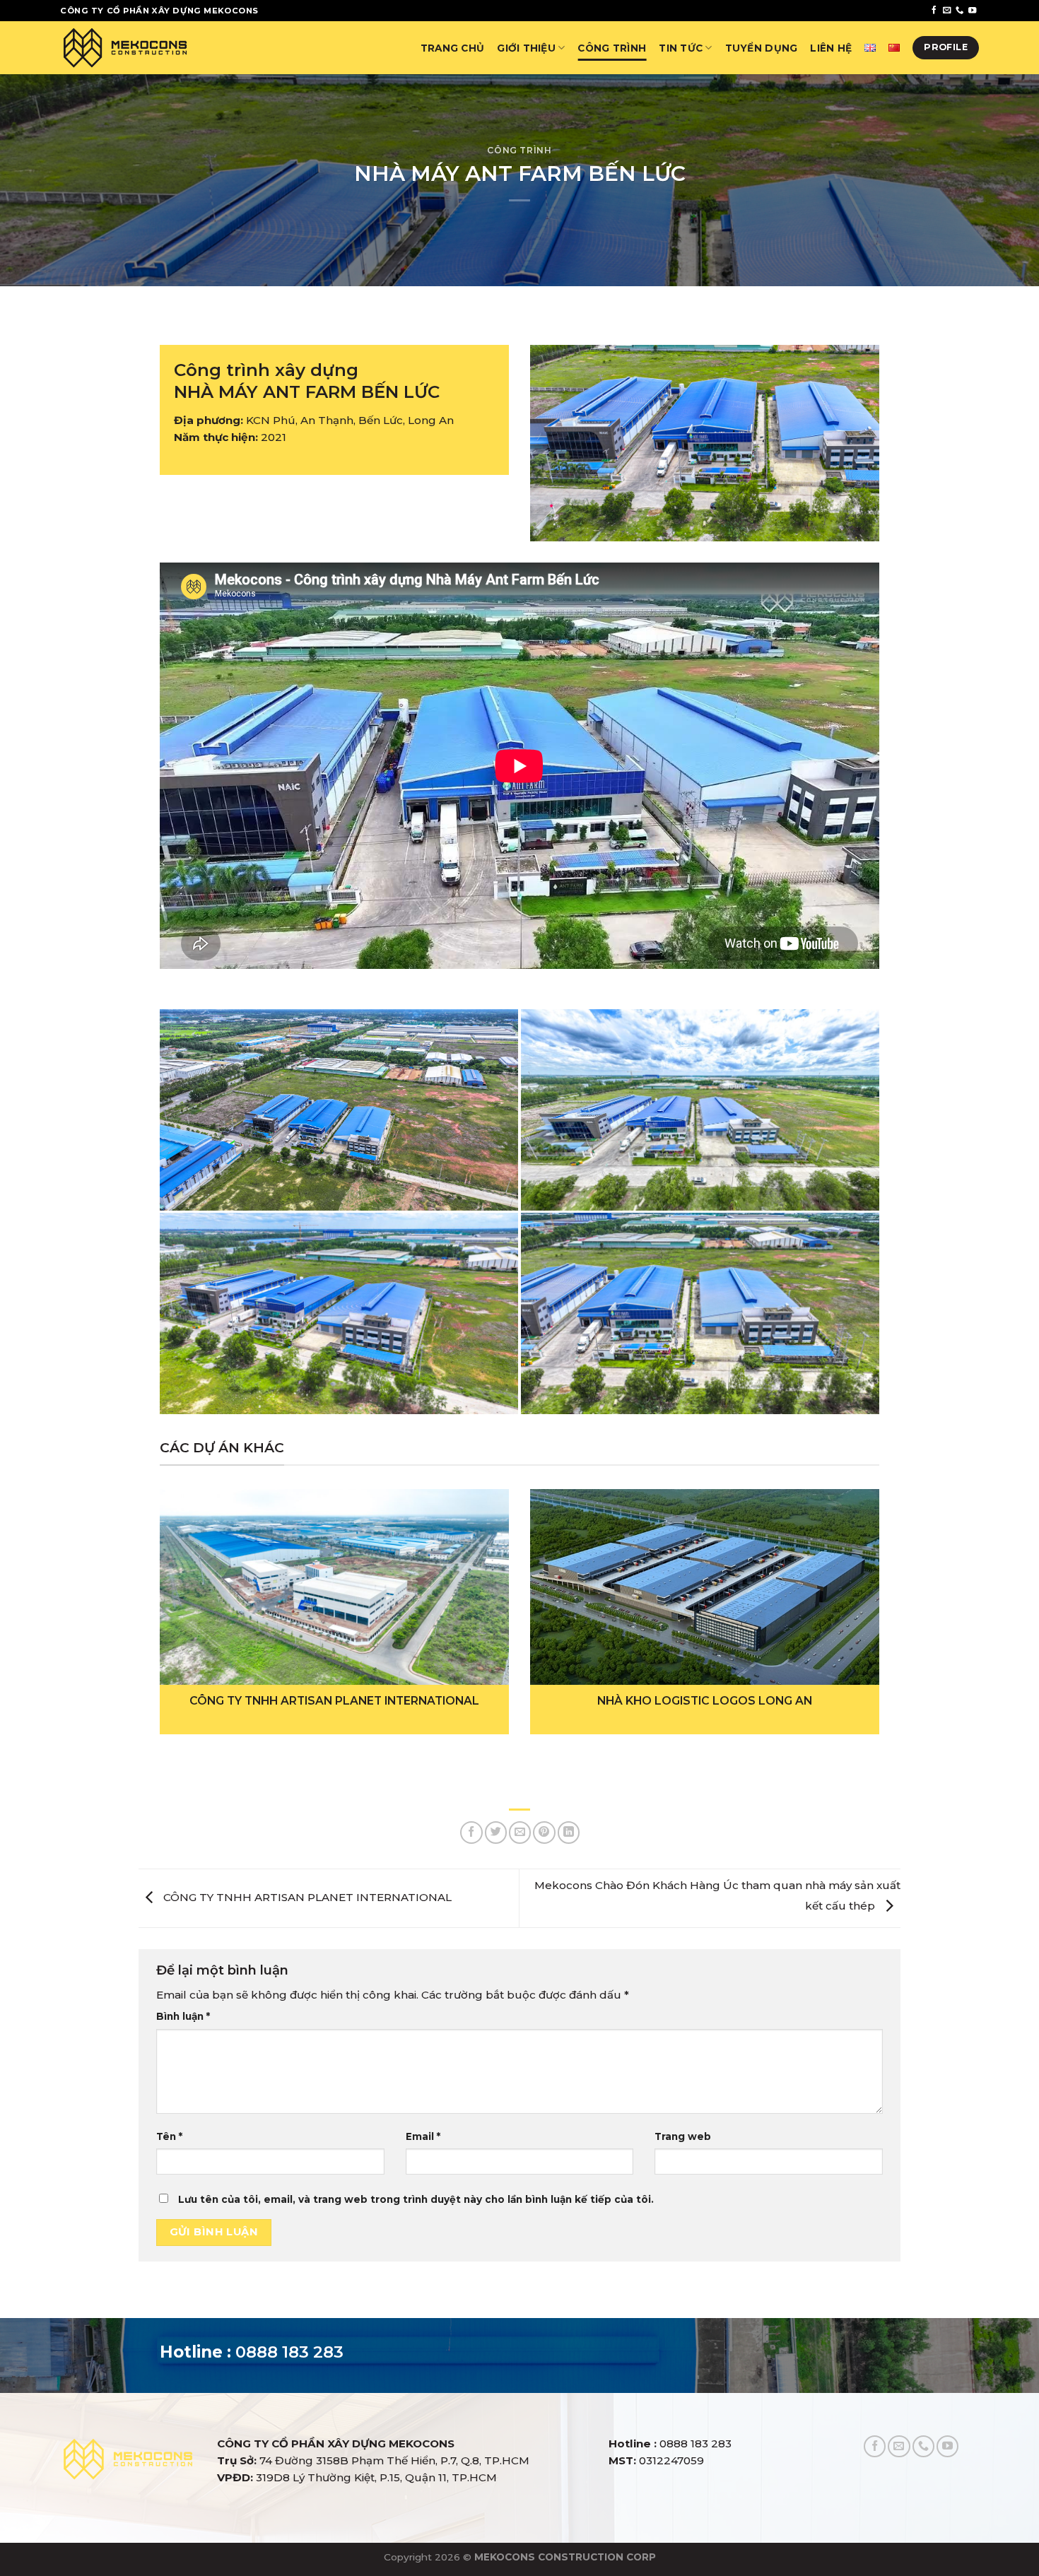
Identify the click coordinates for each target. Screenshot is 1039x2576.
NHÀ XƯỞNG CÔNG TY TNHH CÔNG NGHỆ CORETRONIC (334, 1701)
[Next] (857, 1585)
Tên (169, 2136)
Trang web (683, 2136)
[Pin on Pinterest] (544, 1832)
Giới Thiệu (526, 48)
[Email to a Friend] (520, 1832)
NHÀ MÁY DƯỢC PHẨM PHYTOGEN (705, 1701)
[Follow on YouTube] (972, 11)
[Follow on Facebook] (934, 11)
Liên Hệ (831, 48)
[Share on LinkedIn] (569, 1832)
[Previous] (182, 1585)
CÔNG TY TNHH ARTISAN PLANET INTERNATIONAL (306, 1897)
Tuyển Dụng (762, 48)
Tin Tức (681, 48)
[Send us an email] (947, 11)
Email (423, 2136)
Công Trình (612, 48)
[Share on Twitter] (496, 1832)
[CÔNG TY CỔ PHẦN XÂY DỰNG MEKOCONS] (125, 47)
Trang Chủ (452, 48)
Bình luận (183, 2016)
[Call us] (959, 11)
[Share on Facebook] (471, 1832)
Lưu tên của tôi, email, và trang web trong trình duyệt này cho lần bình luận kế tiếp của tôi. (416, 2199)
